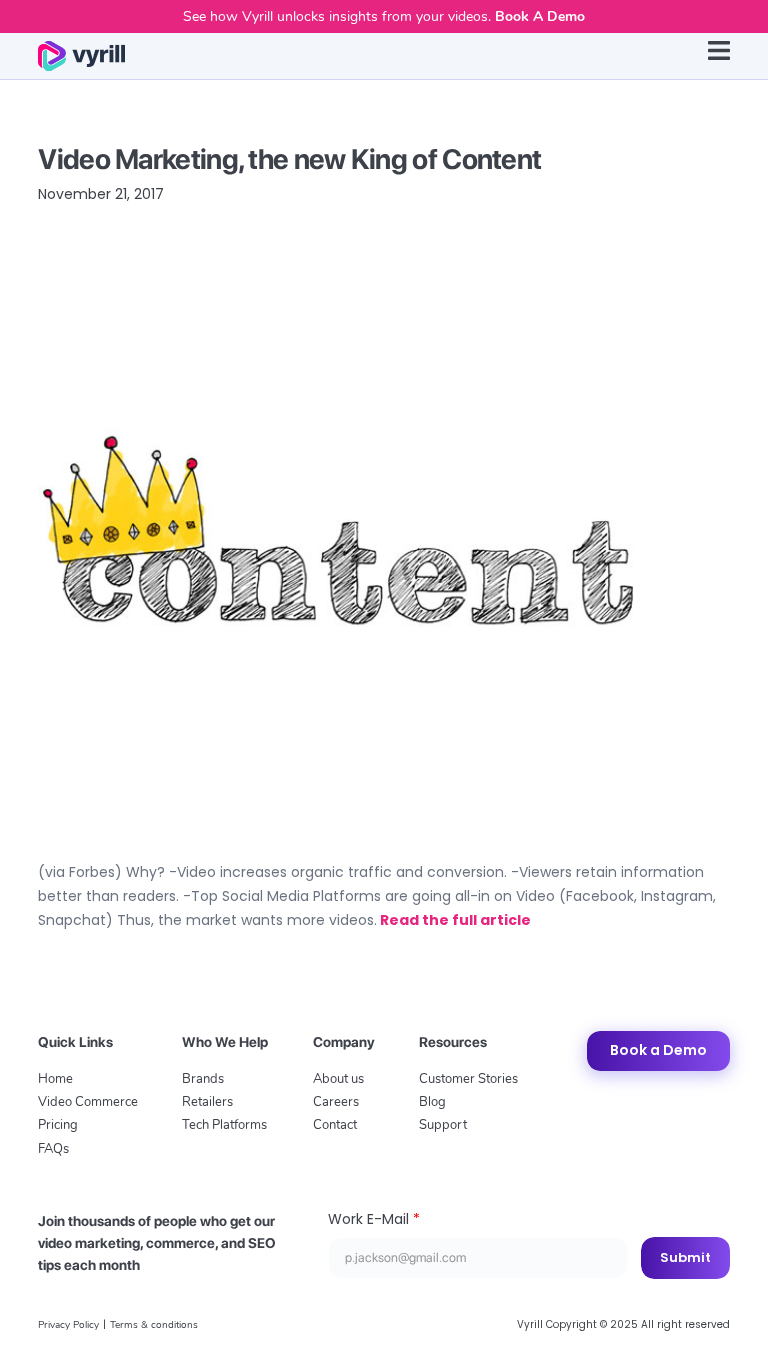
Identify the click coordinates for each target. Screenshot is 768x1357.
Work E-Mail (374, 1219)
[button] (719, 56)
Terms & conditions (154, 1325)
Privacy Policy (68, 1325)
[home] (81, 56)
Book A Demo (540, 16)
